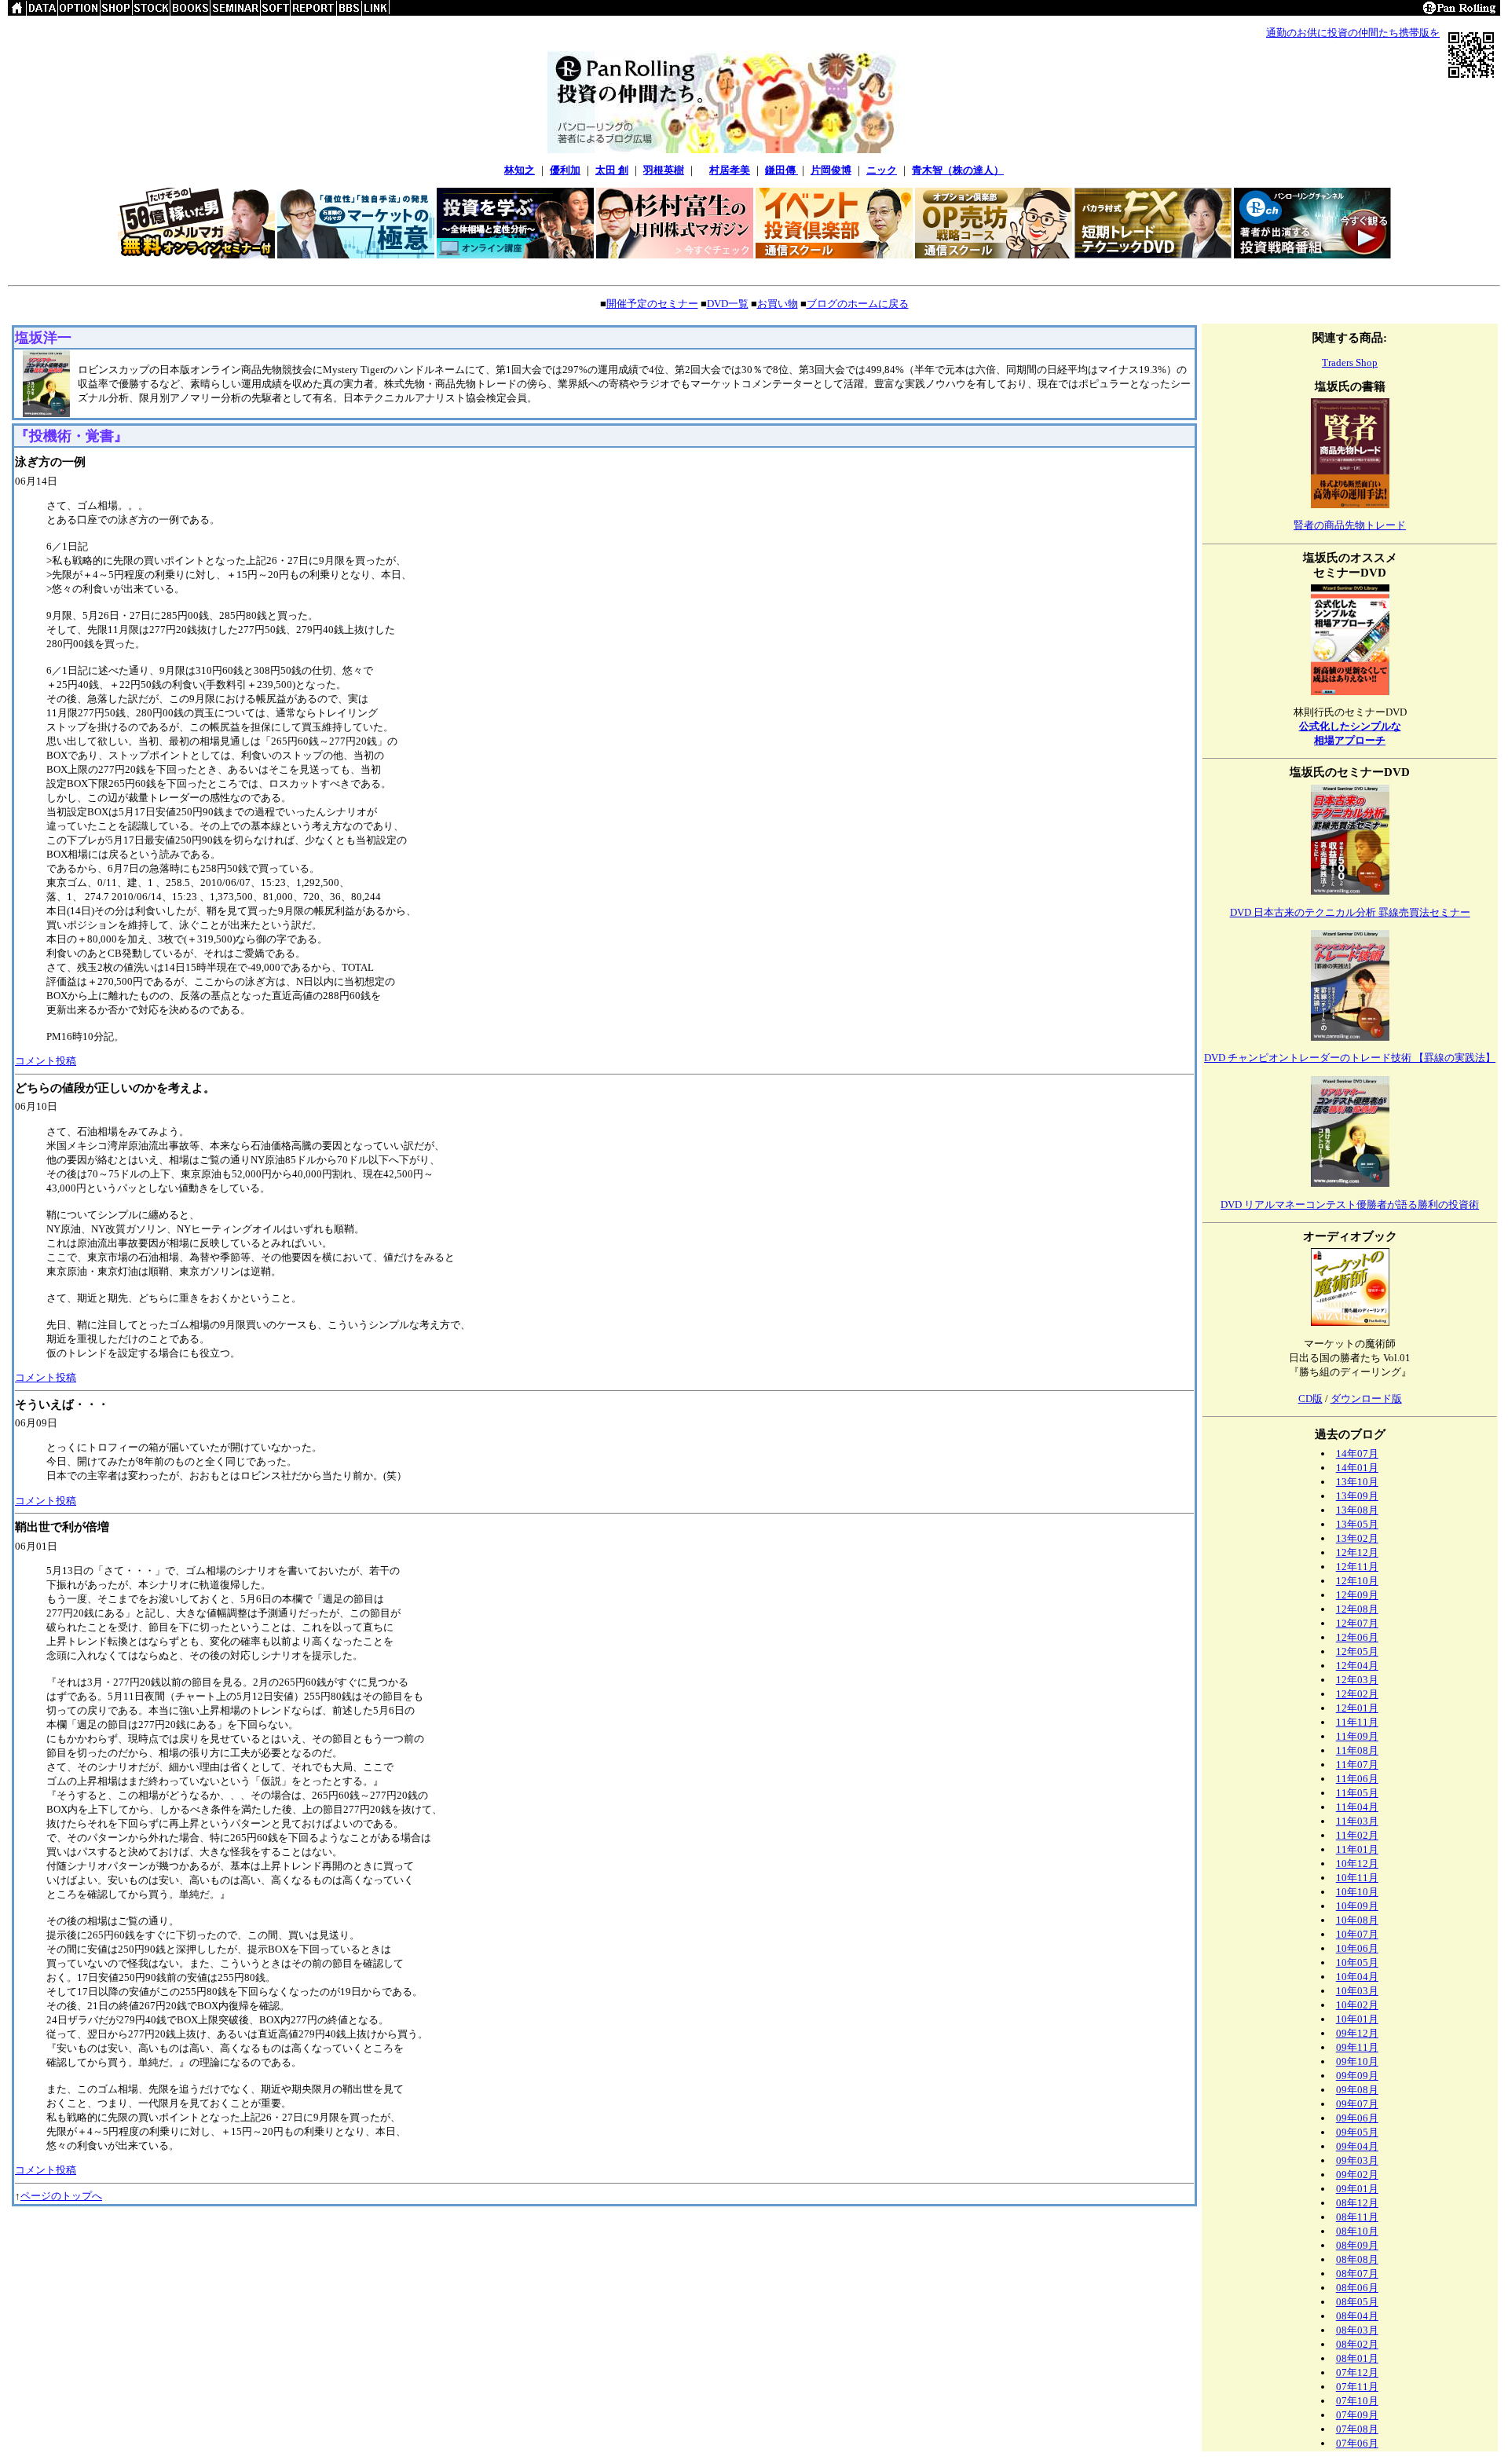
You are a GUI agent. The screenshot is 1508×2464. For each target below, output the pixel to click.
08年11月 (1357, 2217)
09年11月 (1357, 2047)
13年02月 (1357, 1538)
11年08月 (1357, 1750)
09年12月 (1357, 2033)
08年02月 (1357, 2344)
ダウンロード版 (1366, 1399)
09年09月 (1357, 2076)
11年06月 (1357, 1779)
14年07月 (1357, 1454)
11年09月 (1357, 1736)
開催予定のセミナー (652, 304)
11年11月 (1357, 1722)
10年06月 (1357, 1948)
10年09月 (1357, 1906)
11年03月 (1357, 1821)
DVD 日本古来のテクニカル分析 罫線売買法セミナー (1350, 912)
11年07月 (1357, 1765)
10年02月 (1357, 2005)
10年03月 (1357, 1991)
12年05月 (1357, 1651)
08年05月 (1357, 2302)
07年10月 (1357, 2401)
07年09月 (1357, 2415)
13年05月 (1357, 1524)
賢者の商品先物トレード (1350, 525)
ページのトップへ (61, 2196)
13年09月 (1357, 1496)
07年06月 (1357, 2443)
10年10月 (1357, 1892)
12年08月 (1357, 1609)
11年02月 (1357, 1835)
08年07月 (1357, 2274)
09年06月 (1357, 2118)
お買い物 (778, 304)
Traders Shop (1350, 362)
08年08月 (1357, 2259)
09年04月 (1357, 2146)
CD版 (1310, 1399)
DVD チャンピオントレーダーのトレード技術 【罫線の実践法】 (1350, 1058)
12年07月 (1357, 1623)
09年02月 (1357, 2175)
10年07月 (1357, 1934)
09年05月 (1357, 2132)
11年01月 (1357, 1849)
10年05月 (1357, 1962)
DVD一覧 (728, 304)
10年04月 (1357, 1977)
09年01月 (1357, 2189)
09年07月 (1357, 2104)
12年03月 (1357, 1680)
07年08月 (1357, 2429)
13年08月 (1357, 1510)
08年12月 (1357, 2203)
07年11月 (1357, 2387)
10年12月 (1357, 1864)
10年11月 (1357, 1878)
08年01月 (1357, 2358)
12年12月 (1357, 1552)
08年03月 (1357, 2330)
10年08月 (1357, 1920)
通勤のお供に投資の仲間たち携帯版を (1353, 33)
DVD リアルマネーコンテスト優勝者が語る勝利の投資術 (1350, 1205)
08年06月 (1357, 2288)
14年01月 (1357, 1468)
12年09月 (1357, 1595)
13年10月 (1357, 1482)
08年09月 (1357, 2245)
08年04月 (1357, 2316)
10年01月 (1357, 2019)
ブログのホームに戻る (858, 304)
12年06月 (1357, 1637)
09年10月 (1357, 2061)
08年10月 (1357, 2231)
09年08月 (1357, 2090)
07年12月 (1357, 2372)
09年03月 (1357, 2160)
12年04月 (1357, 1666)
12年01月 (1357, 1708)
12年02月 (1357, 1694)
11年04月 (1357, 1807)
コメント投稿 (46, 1061)
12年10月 (1357, 1581)
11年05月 (1357, 1793)
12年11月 (1357, 1567)
